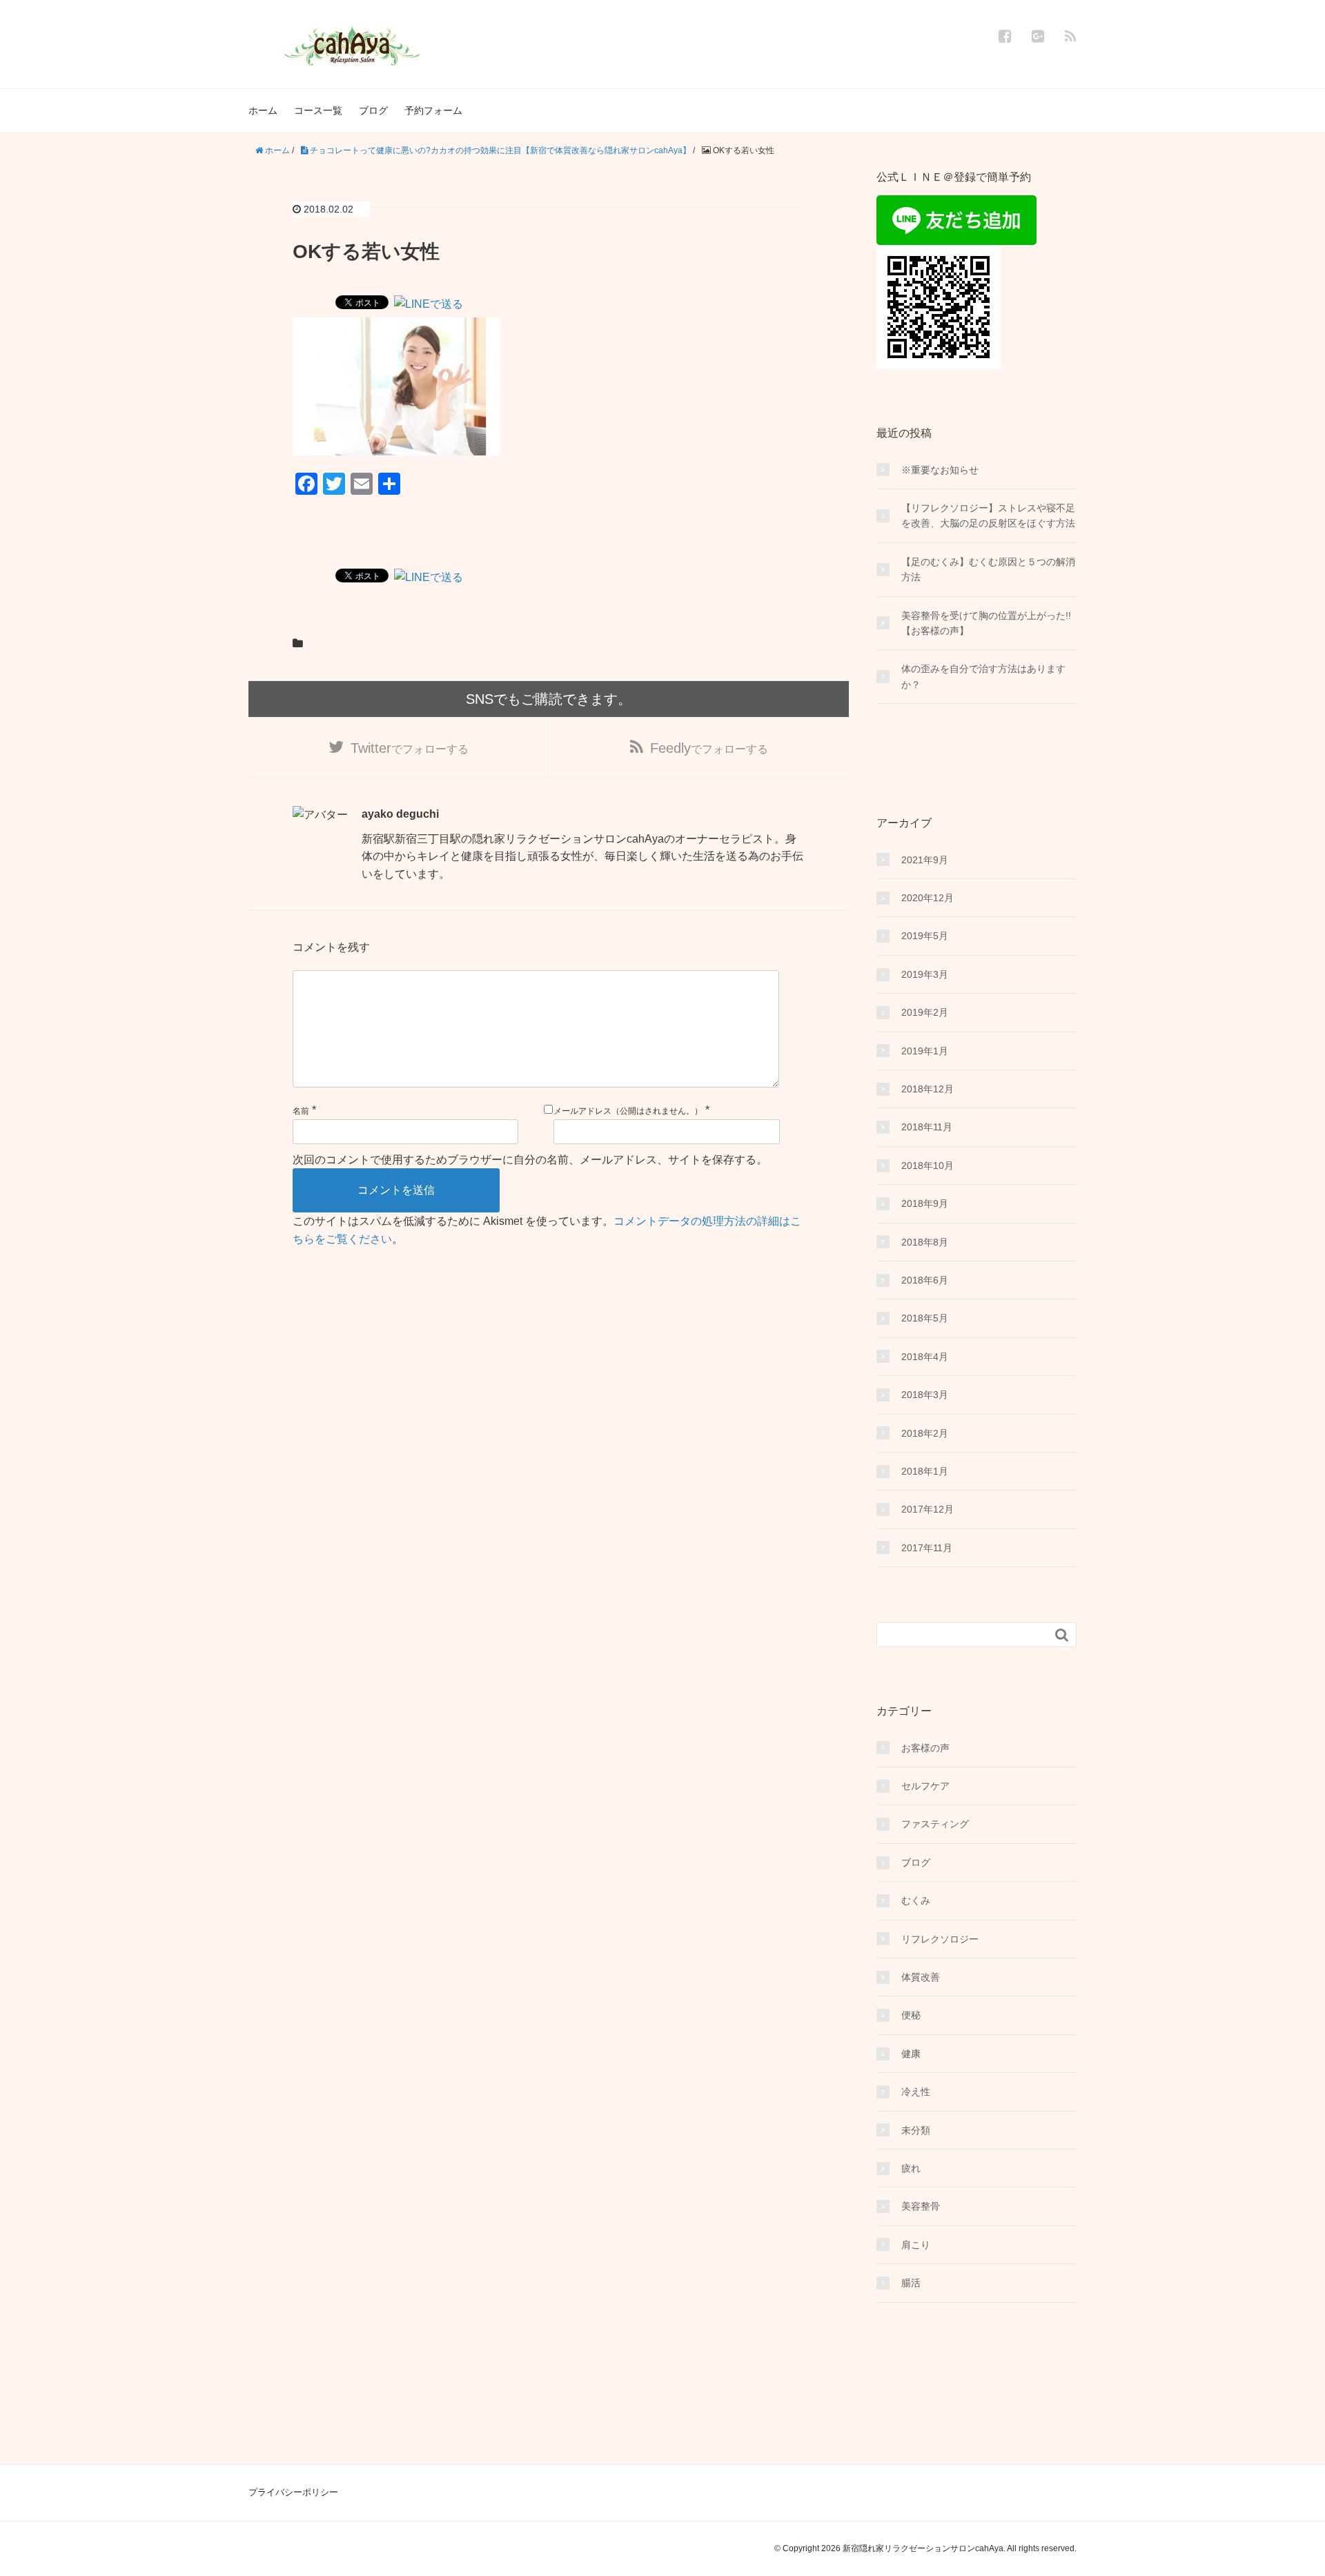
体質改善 (921, 1977)
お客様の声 (925, 1748)
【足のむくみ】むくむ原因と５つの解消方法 (988, 569)
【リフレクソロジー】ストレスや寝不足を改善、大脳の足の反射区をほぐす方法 (988, 515)
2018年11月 (927, 1127)
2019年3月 (925, 974)
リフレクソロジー (940, 1939)
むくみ (916, 1900)
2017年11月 (927, 1548)
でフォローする (410, 748)
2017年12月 (927, 1509)
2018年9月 (925, 1203)
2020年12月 (927, 898)
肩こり (916, 2245)
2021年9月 (925, 860)
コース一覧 (318, 110)
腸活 (911, 2283)
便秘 (911, 2015)
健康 (911, 2054)
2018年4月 (925, 1357)
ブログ (373, 110)
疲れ (911, 2168)
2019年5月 (925, 936)
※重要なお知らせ (940, 470)
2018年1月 (925, 1471)
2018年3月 (925, 1395)
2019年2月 (925, 1012)
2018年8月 (925, 1242)
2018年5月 (925, 1318)
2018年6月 (925, 1280)
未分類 (916, 2130)
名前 (301, 1111)
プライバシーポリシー (293, 2492)
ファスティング (935, 1824)
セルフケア (925, 1786)
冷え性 (916, 2092)
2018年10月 (927, 1166)
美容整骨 (921, 2206)
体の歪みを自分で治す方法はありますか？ (983, 676)
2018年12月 (927, 1089)
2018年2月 (925, 1433)
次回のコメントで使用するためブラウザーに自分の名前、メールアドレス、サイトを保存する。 (530, 1160)
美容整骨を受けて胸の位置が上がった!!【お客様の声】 (986, 623)
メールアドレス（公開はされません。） (628, 1111)
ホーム (263, 110)
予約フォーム (433, 110)
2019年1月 (925, 1051)
